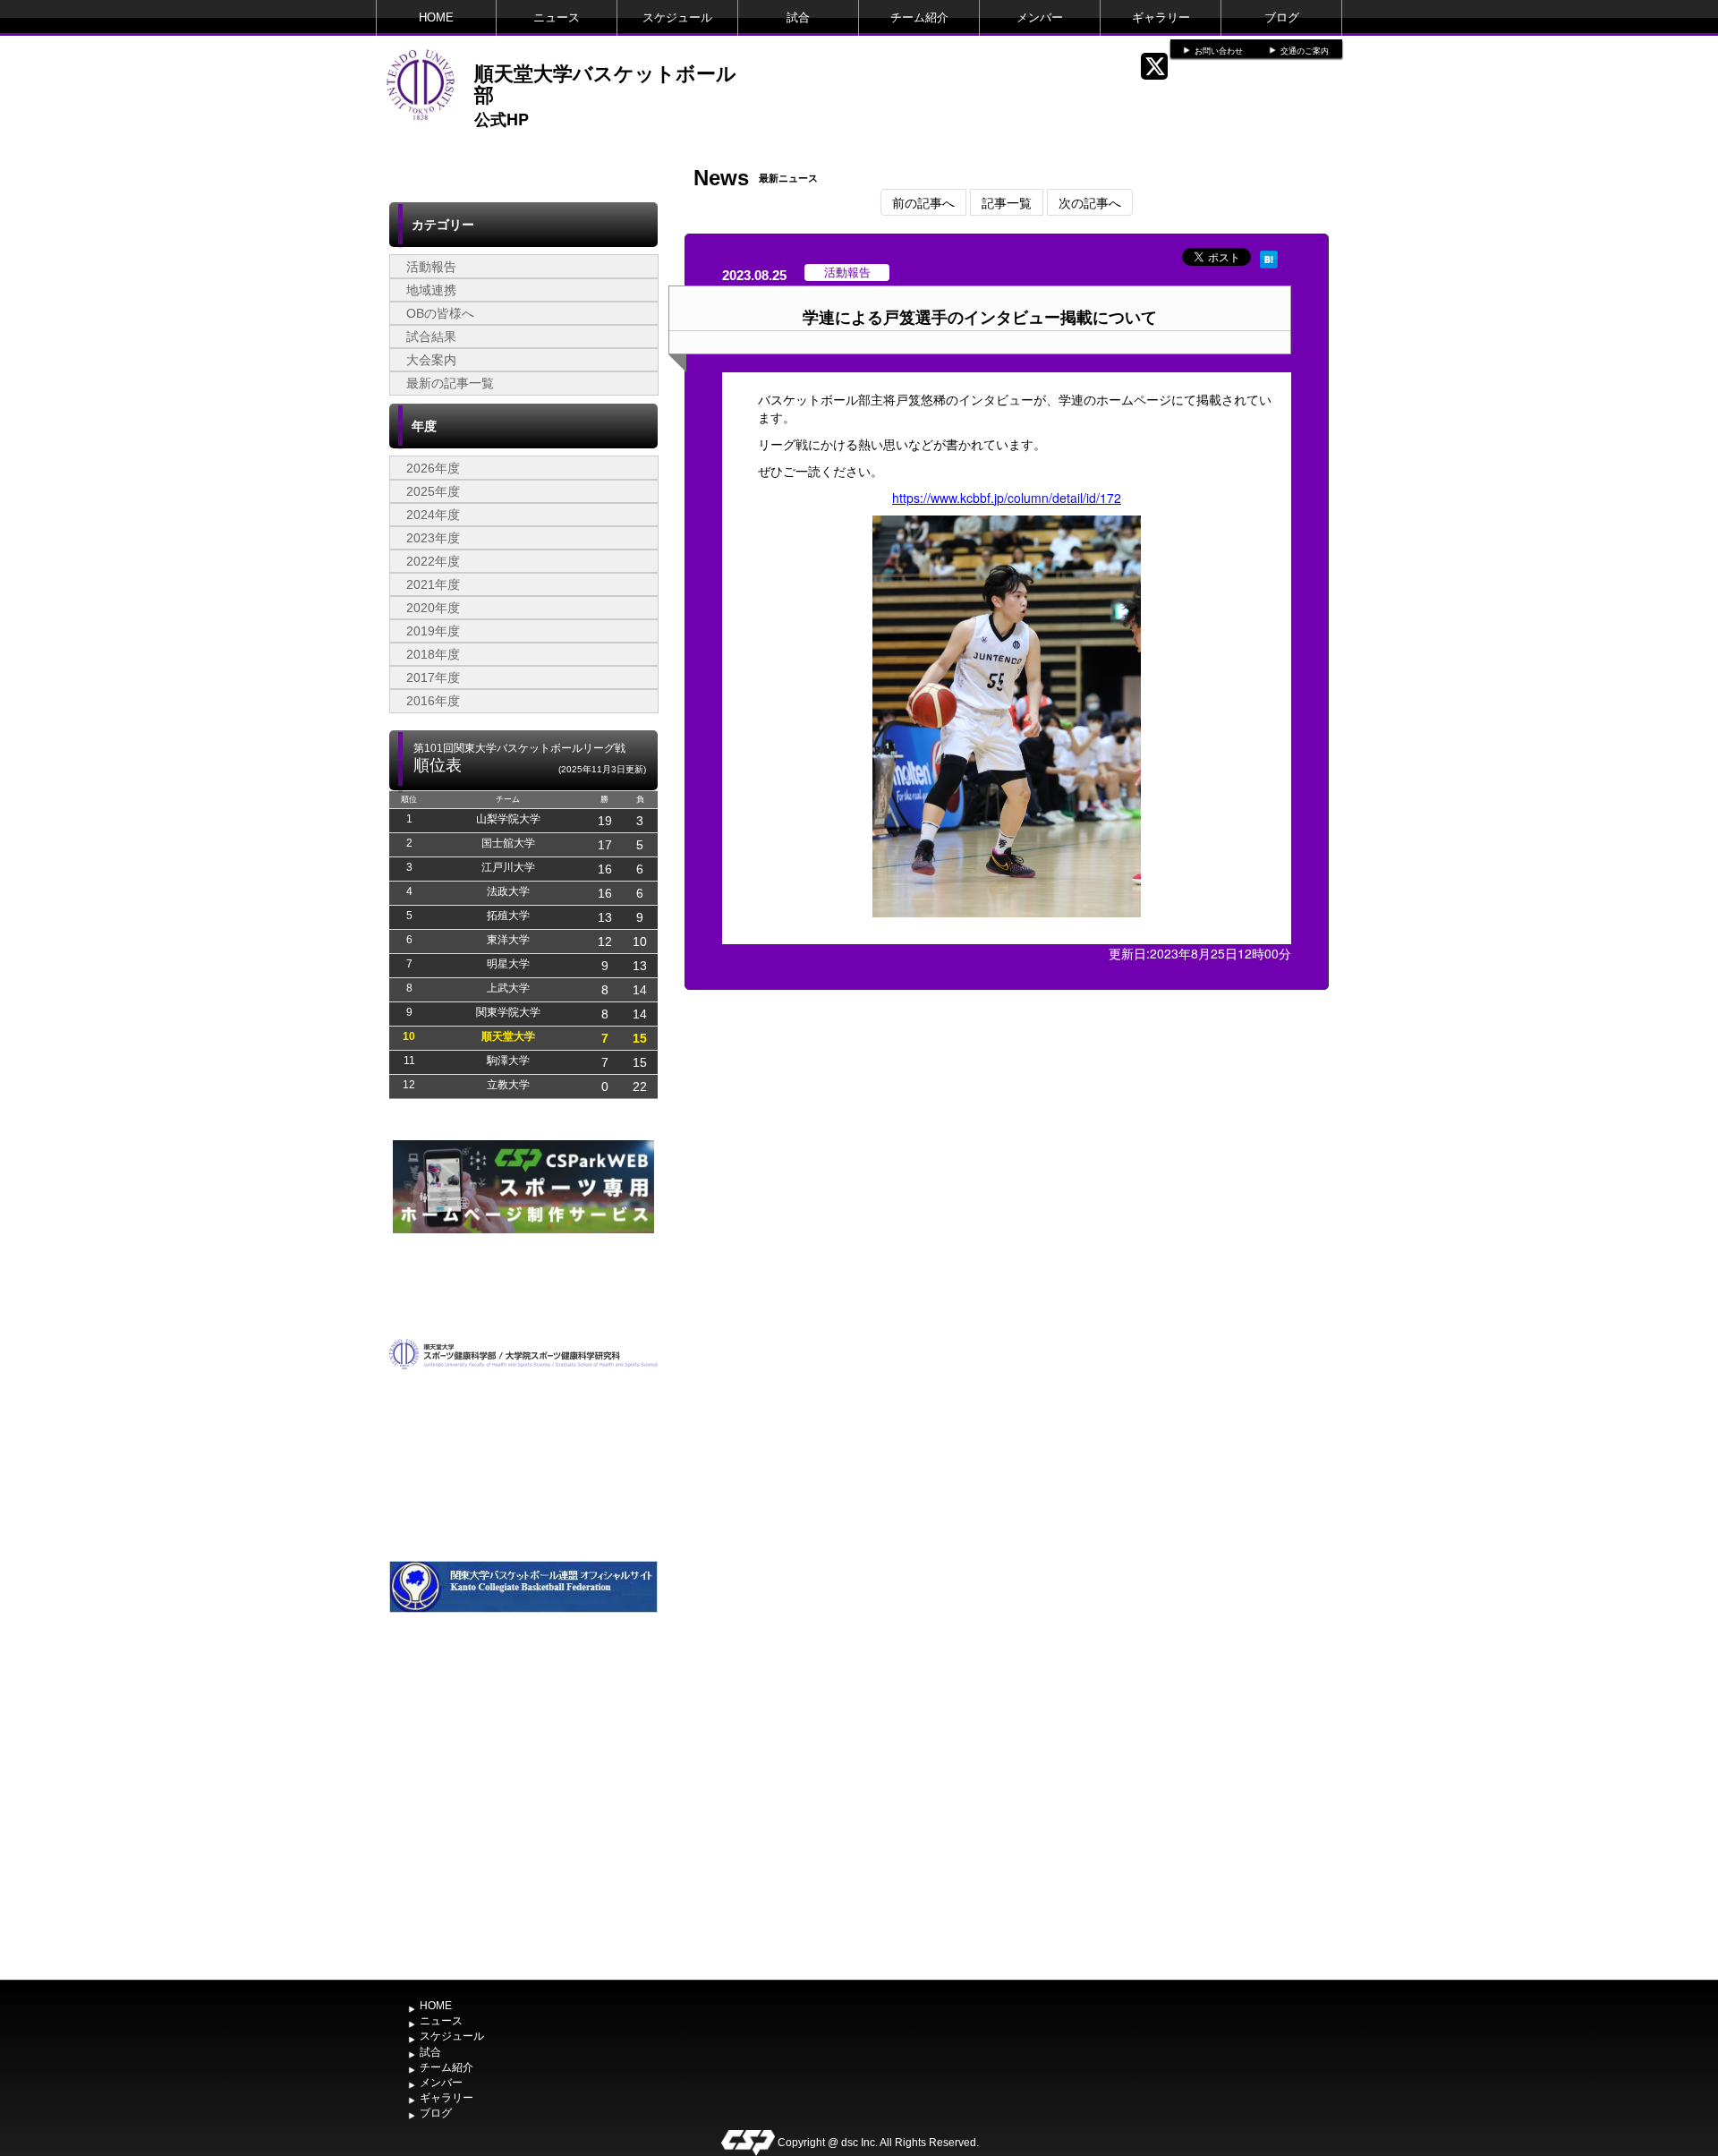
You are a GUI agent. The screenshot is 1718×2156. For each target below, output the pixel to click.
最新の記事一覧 (450, 383)
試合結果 (431, 337)
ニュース (557, 17)
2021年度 (433, 584)
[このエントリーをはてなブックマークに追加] (1269, 257)
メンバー (1040, 17)
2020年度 (433, 608)
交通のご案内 (1305, 51)
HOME (436, 17)
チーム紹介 (919, 17)
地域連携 (431, 290)
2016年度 (433, 701)
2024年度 (433, 515)
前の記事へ (923, 202)
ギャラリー (1161, 17)
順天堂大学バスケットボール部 (605, 83)
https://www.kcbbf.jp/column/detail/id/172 (1007, 498)
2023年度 (433, 538)
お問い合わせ (1219, 51)
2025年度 (433, 491)
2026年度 (433, 468)
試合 (798, 17)
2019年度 (433, 631)
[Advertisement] (523, 1837)
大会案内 (431, 360)
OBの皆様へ (440, 313)
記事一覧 (1007, 202)
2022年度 (433, 561)
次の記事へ (1090, 202)
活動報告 (431, 267)
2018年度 (433, 654)
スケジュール (677, 17)
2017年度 (433, 677)
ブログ (1282, 17)
